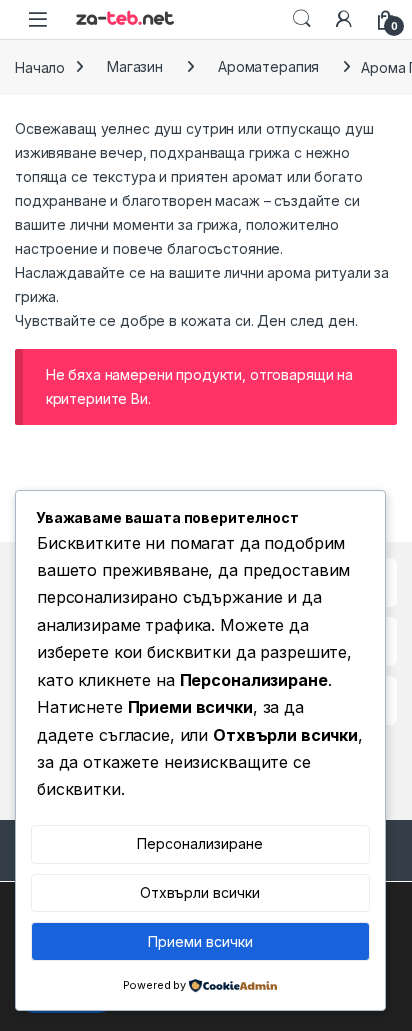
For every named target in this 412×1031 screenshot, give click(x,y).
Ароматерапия (268, 66)
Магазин (135, 66)
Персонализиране (200, 843)
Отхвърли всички (200, 892)
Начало (40, 66)
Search (302, 19)
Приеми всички (200, 941)
